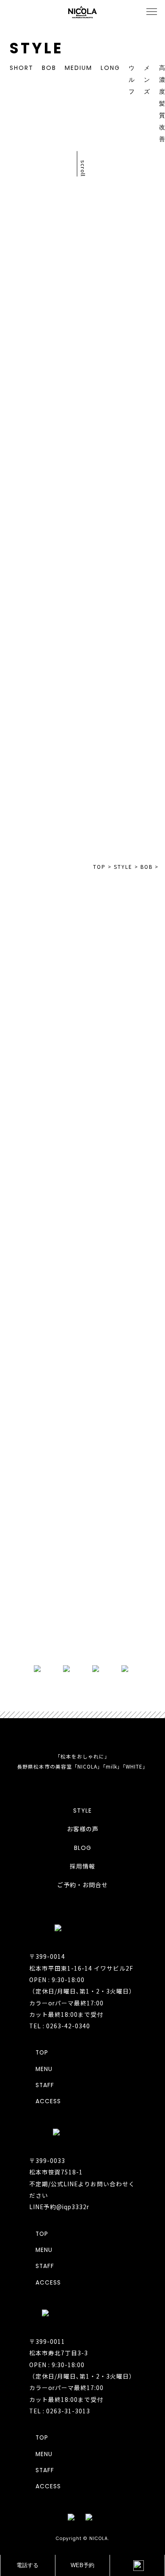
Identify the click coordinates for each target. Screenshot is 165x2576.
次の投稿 (127, 513)
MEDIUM (78, 68)
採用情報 (82, 1866)
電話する (27, 2565)
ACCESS (48, 2101)
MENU (44, 2069)
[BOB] (124, 630)
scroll (83, 168)
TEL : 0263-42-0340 (60, 2026)
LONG (110, 68)
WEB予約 (82, 2565)
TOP (83, 498)
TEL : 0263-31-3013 (60, 2411)
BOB (49, 68)
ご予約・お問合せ (82, 1885)
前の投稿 (38, 484)
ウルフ (132, 80)
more (82, 1633)
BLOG (83, 1848)
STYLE (82, 1811)
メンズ (147, 80)
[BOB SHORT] (124, 750)
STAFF (45, 2085)
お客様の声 (83, 1829)
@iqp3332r (73, 2207)
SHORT (22, 68)
